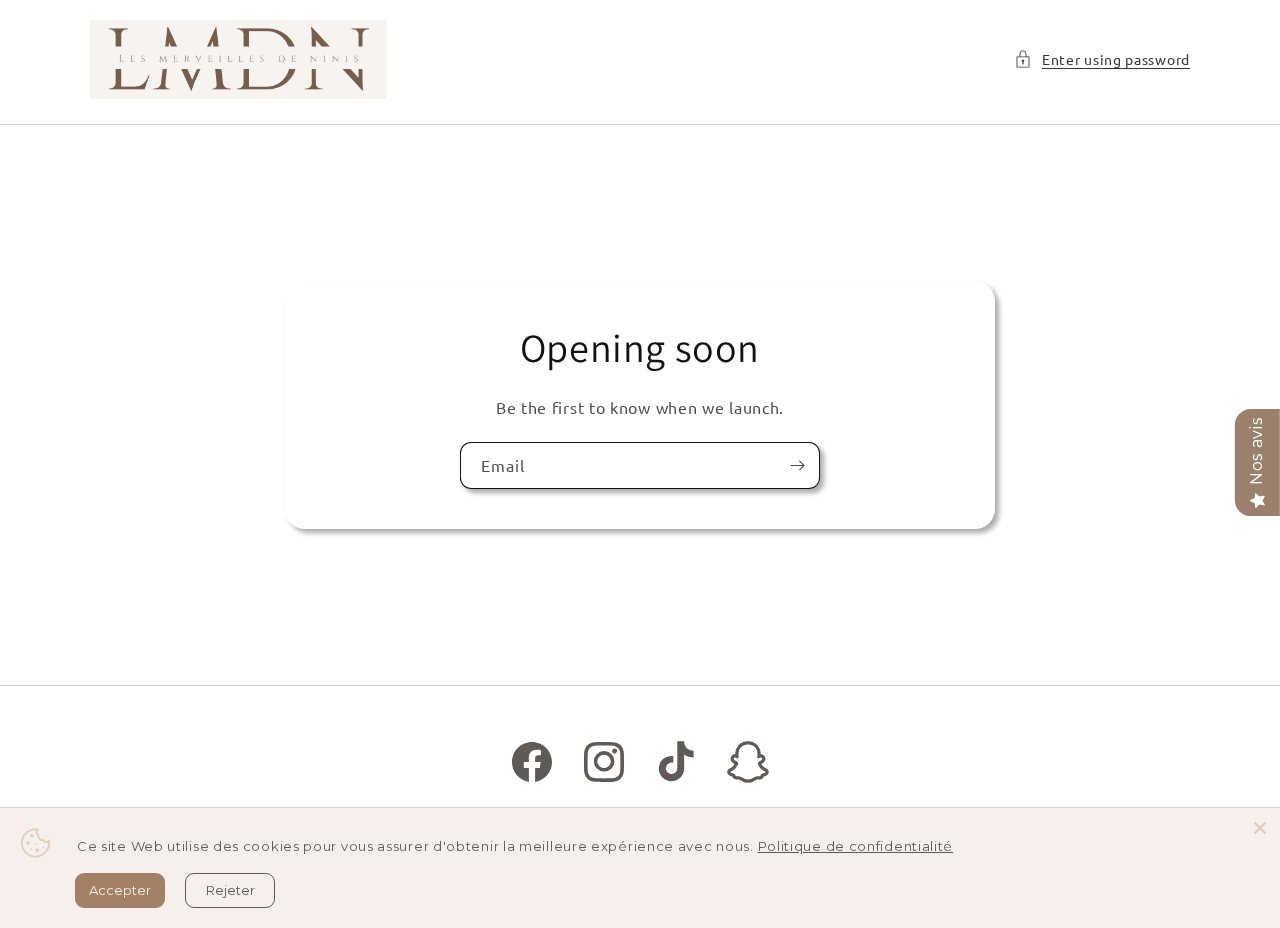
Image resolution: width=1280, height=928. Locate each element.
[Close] (1260, 828)
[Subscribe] (797, 464)
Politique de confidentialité (856, 846)
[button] (1102, 59)
